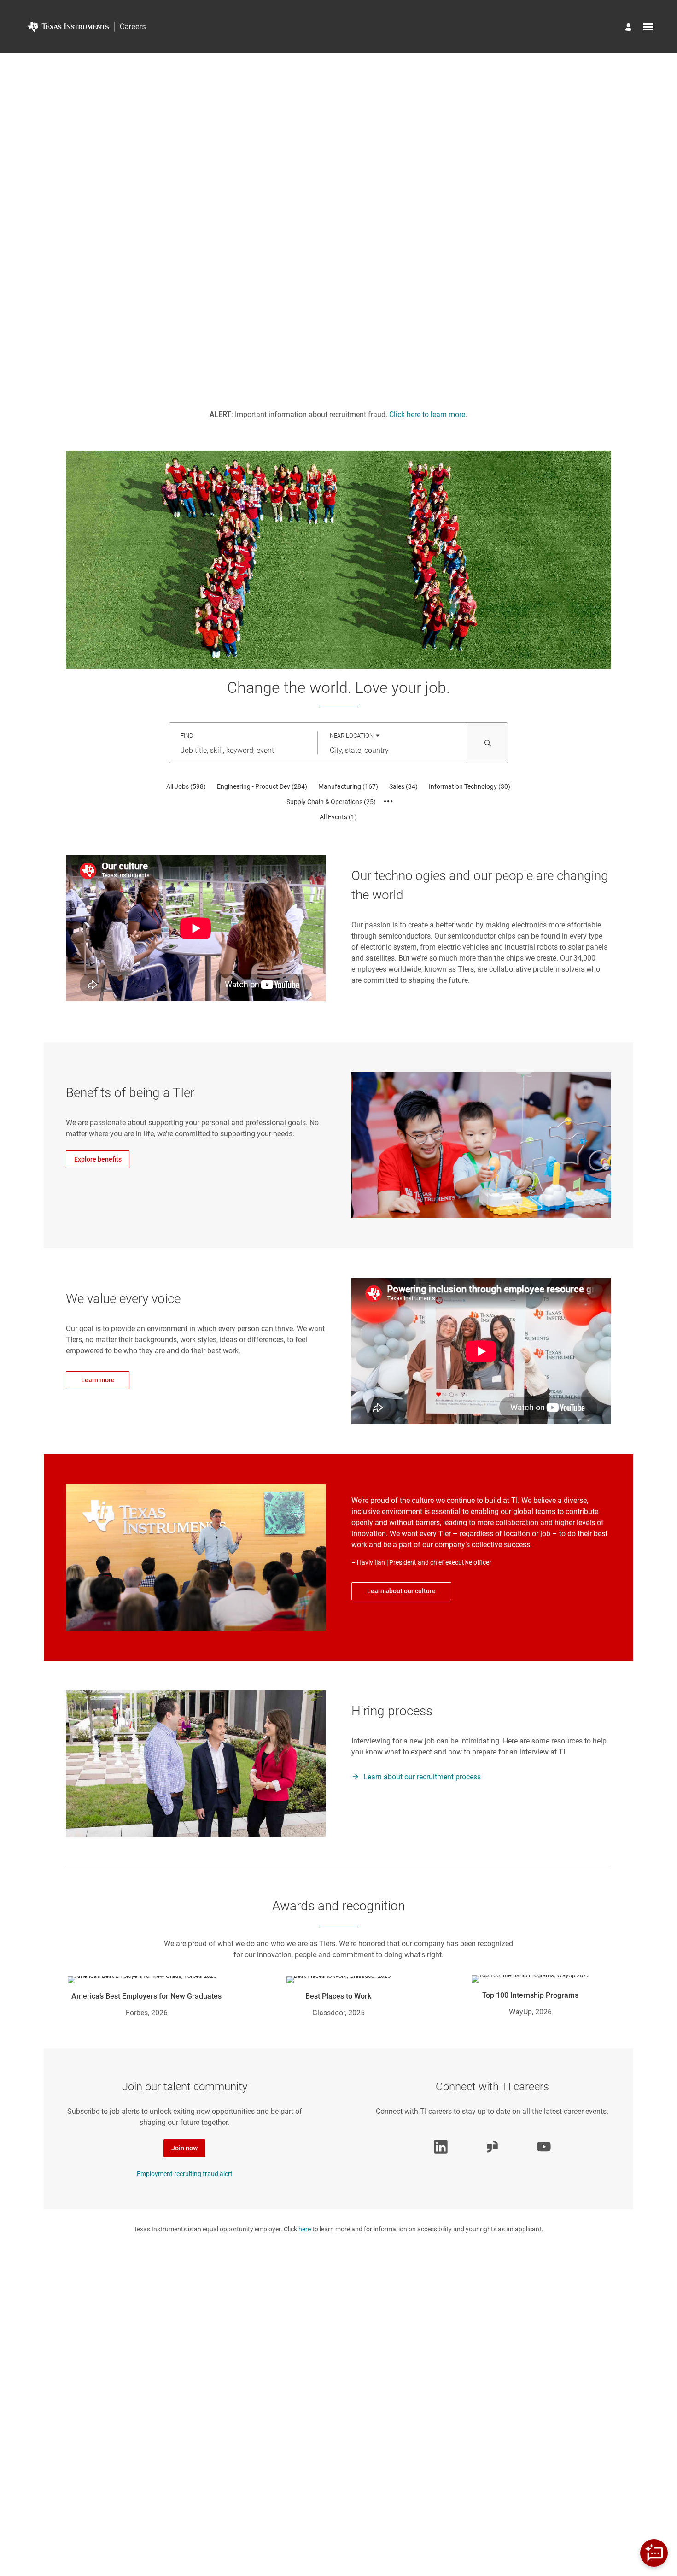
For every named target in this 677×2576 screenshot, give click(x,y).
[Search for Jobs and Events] (488, 743)
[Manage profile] (630, 28)
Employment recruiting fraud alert (185, 2174)
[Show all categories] (388, 802)
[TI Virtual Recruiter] (654, 2553)
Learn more (98, 1380)
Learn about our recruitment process (422, 1777)
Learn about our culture (401, 1591)
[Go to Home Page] (87, 27)
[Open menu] (648, 27)
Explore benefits (98, 1159)
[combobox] (243, 751)
